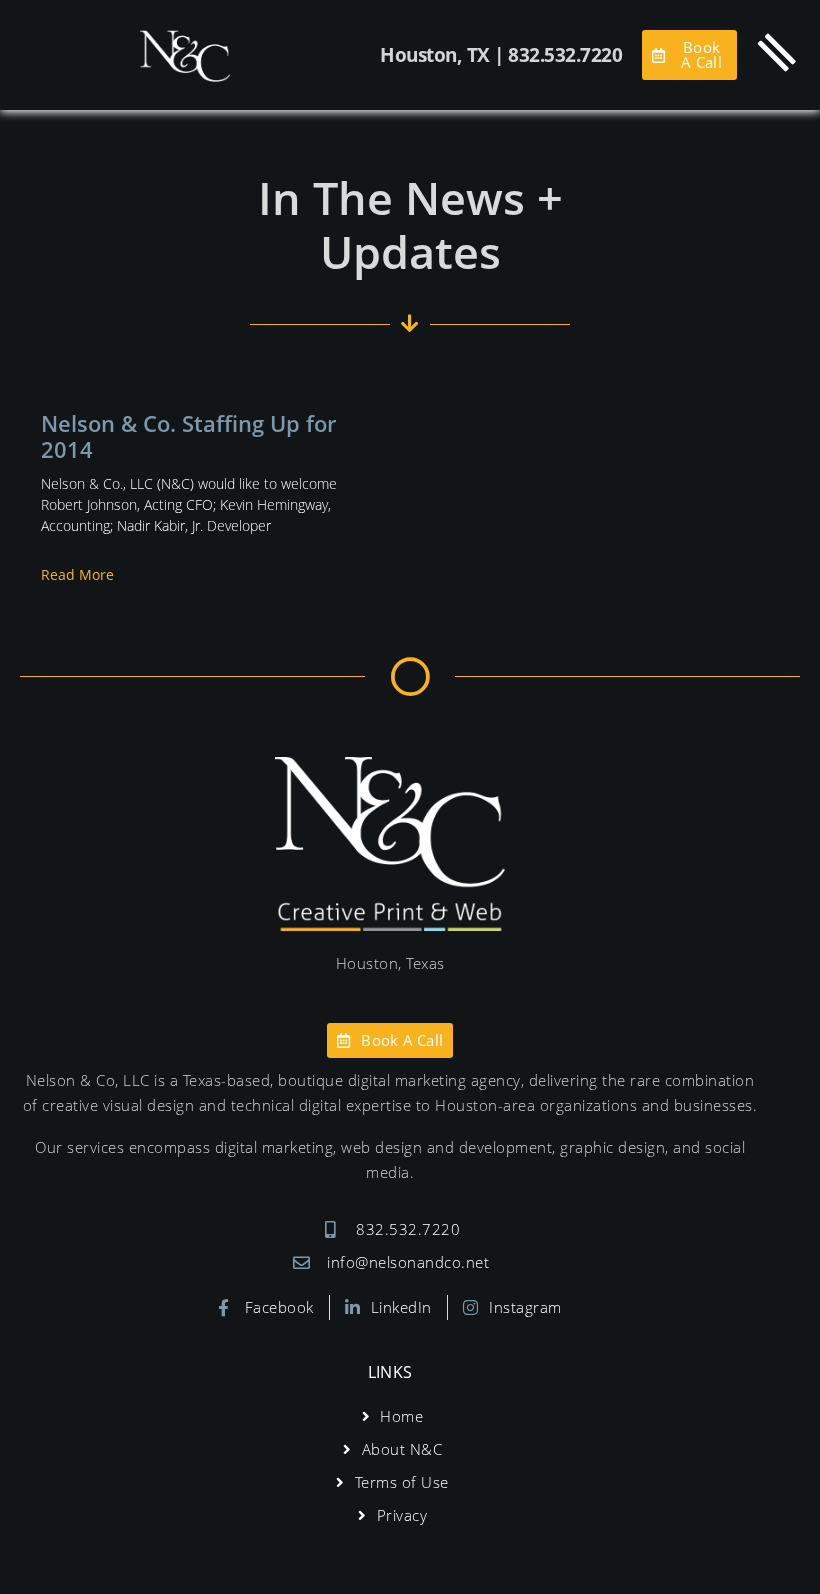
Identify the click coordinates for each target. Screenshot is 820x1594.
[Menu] (777, 52)
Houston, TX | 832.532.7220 (501, 55)
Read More (77, 574)
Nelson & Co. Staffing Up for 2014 (188, 436)
